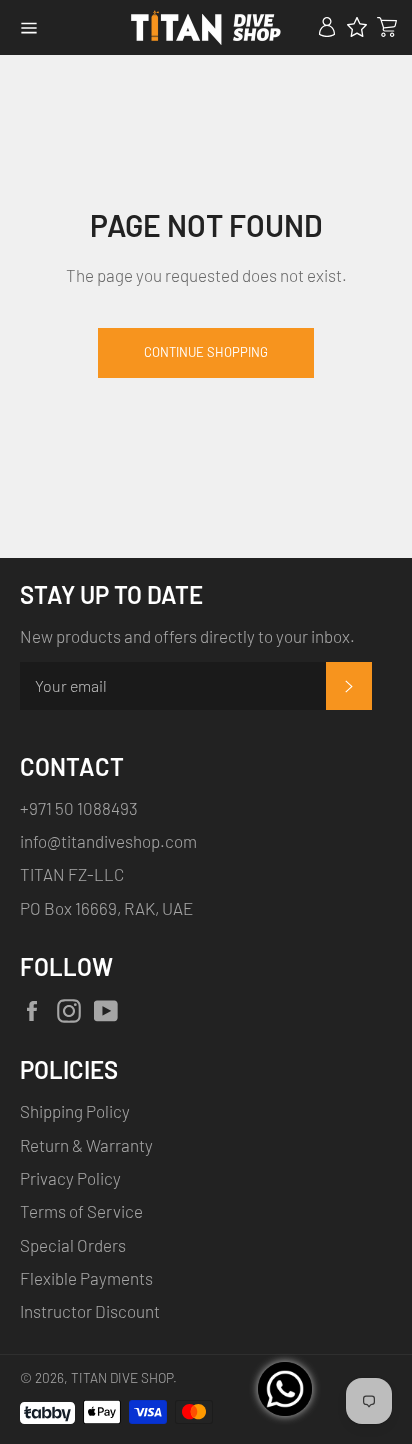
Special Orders (73, 1245)
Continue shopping (206, 352)
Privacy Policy (70, 1178)
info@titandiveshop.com (108, 841)
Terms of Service (81, 1211)
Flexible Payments (86, 1278)
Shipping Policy (75, 1111)
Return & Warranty (86, 1145)
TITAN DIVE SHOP (122, 1377)
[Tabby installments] (47, 1409)
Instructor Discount (90, 1311)
